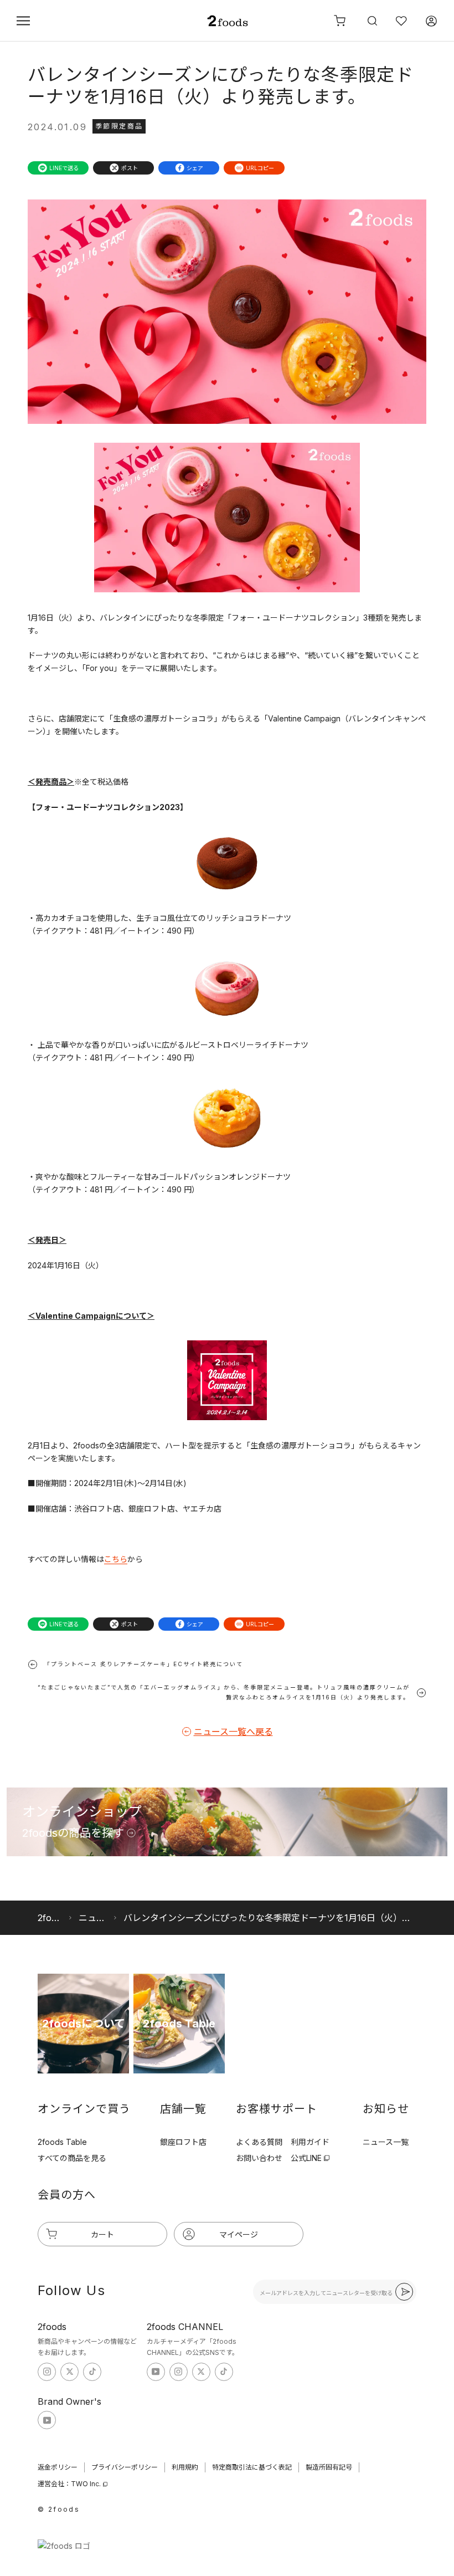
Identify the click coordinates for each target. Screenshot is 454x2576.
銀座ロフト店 (183, 2142)
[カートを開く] (340, 21)
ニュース (93, 1918)
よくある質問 (259, 2142)
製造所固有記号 (329, 2467)
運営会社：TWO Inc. (69, 2484)
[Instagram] (47, 2372)
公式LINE (306, 2158)
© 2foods (59, 2509)
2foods (50, 1918)
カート (102, 2234)
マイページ (239, 2234)
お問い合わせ (259, 2158)
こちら (116, 1559)
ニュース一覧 (386, 2142)
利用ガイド (310, 2142)
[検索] (371, 21)
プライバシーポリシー (125, 2467)
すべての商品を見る (72, 2158)
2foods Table (62, 2142)
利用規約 (185, 2467)
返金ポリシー (58, 2467)
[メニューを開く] (23, 21)
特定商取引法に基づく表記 (252, 2467)
